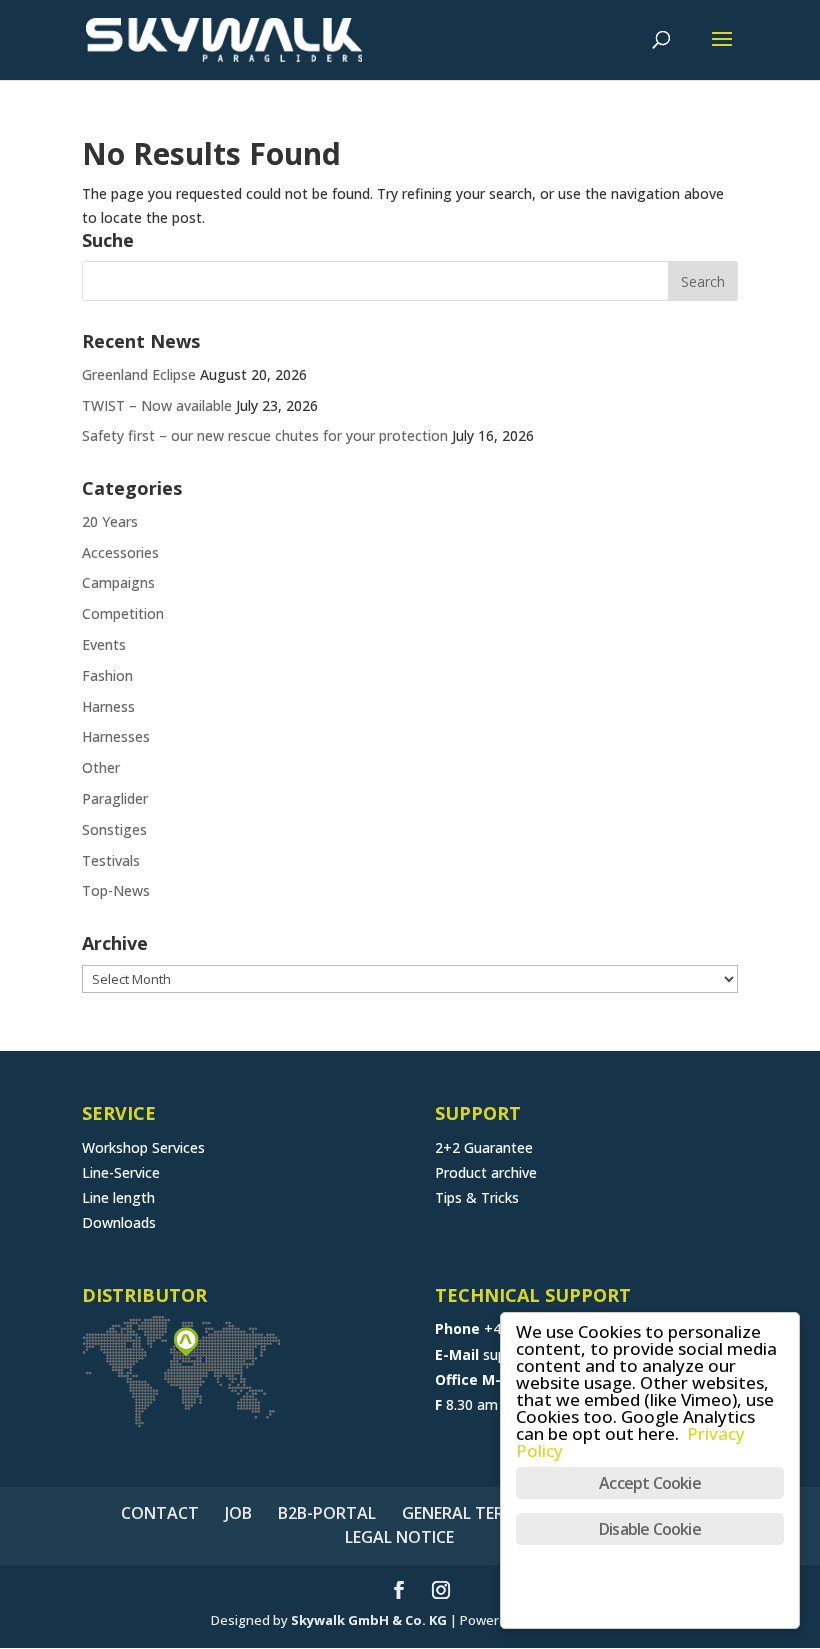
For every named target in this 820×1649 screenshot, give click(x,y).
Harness (108, 706)
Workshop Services (143, 1147)
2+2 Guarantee (484, 1147)
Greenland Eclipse (139, 374)
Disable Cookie (650, 1529)
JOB (238, 1513)
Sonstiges (114, 829)
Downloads (119, 1222)
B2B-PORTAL (327, 1513)
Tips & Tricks (477, 1197)
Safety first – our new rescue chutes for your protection (265, 435)
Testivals (111, 860)
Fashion (107, 675)
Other (101, 767)
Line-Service (121, 1172)
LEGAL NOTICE (399, 1537)
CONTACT (160, 1513)
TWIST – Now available (157, 405)
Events (104, 644)
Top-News (116, 890)
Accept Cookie (650, 1483)
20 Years (110, 521)
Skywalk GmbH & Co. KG (369, 1620)
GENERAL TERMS (464, 1513)
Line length (118, 1197)
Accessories (120, 552)
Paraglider (115, 798)
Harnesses (116, 736)
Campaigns (118, 582)
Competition (123, 613)
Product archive (486, 1172)
